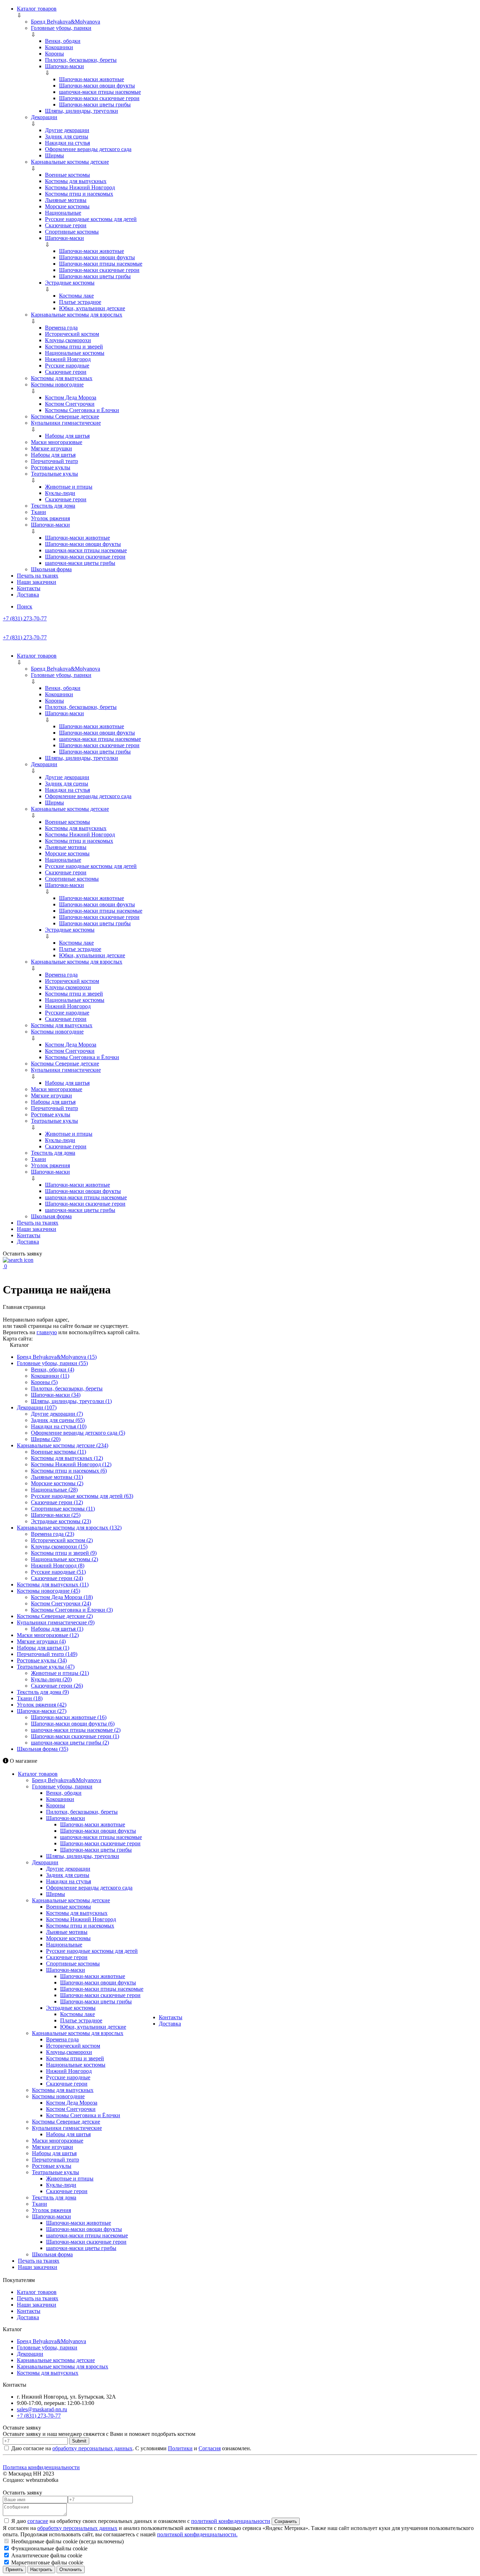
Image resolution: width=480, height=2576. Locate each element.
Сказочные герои (66, 225)
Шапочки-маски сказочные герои (99, 98)
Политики (180, 2448)
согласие (38, 2521)
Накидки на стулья (67, 143)
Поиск (25, 606)
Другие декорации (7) (57, 1414)
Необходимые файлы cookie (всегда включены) (67, 2541)
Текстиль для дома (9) (43, 1692)
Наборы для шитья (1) (57, 1629)
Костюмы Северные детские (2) (55, 1616)
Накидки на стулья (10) (59, 1426)
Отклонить (71, 2570)
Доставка (28, 595)
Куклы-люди (60, 493)
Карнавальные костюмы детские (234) (63, 1445)
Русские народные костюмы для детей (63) (82, 1496)
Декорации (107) (37, 1407)
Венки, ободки (63, 41)
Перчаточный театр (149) (47, 1654)
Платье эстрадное (80, 302)
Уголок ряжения (50, 518)
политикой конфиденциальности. (197, 2534)
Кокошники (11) (50, 1376)
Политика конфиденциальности (41, 2467)
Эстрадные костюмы (70, 283)
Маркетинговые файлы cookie (47, 2562)
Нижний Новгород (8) (58, 1566)
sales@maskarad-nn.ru (42, 2409)
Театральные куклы (54, 474)
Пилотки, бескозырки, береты (81, 60)
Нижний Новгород (68, 359)
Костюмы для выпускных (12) (67, 1458)
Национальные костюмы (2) (64, 1559)
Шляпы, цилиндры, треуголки (82, 111)
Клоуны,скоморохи (68, 340)
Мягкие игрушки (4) (41, 1641)
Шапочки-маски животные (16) (69, 1717)
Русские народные (67, 366)
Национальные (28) (54, 1490)
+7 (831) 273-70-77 (25, 618)
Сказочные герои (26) (57, 1686)
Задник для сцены (67, 136)
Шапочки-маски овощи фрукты (97, 86)
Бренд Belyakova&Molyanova (66, 22)
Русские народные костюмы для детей (91, 219)
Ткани (38, 512)
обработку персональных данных (92, 2448)
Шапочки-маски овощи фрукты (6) (73, 1724)
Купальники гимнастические (66, 423)
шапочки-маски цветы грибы (80, 563)
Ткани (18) (30, 1698)
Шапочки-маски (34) (56, 1395)
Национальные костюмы (75, 353)
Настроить (41, 2570)
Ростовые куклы (51, 467)
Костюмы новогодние (57, 384)
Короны (54, 54)
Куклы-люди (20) (51, 1679)
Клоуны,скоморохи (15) (59, 1547)
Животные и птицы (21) (60, 1673)
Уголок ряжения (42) (42, 1705)
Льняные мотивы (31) (57, 1477)
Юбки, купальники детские (92, 308)
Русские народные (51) (58, 1572)
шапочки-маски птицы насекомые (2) (76, 1730)
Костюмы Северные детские (65, 416)
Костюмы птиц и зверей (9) (64, 1553)
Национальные (63, 213)
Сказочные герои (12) (57, 1502)
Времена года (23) (53, 1534)
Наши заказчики (37, 582)
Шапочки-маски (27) (42, 1711)
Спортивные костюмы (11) (63, 1509)
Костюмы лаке (76, 296)
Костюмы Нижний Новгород (80, 187)
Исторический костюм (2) (62, 1540)
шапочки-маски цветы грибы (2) (70, 1743)
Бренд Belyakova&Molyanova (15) (57, 1357)
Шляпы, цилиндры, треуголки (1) (71, 1401)
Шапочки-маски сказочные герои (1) (75, 1736)
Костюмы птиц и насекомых (79, 194)
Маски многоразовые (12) (48, 1635)
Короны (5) (44, 1382)
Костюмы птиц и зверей (74, 347)
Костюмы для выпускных (76, 181)
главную (47, 1332)
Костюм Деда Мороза (71, 397)
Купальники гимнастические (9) (56, 1622)
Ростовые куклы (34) (42, 1660)
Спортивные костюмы (72, 232)
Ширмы (54, 155)
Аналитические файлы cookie (46, 2555)
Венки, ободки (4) (53, 1369)
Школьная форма (51, 569)
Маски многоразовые (57, 442)
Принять (14, 2570)
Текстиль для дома (53, 506)
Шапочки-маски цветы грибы (95, 105)
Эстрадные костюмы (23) (61, 1521)
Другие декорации (67, 130)
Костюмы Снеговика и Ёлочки (82, 410)
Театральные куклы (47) (46, 1667)
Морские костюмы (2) (57, 1483)
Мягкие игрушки (51, 448)
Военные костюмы (67, 175)
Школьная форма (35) (43, 1749)
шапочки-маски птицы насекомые (100, 92)
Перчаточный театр (54, 461)
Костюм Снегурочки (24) (61, 1603)
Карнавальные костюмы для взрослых (77, 315)
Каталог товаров (37, 9)
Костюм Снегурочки (70, 404)
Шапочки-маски (64, 66)
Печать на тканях (38, 576)
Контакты (29, 588)
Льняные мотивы (66, 200)
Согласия (210, 2448)
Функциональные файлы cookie (49, 2548)
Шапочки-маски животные (92, 79)
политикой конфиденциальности (231, 2521)
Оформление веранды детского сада (88, 149)
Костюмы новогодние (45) (48, 1591)
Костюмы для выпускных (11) (53, 1584)
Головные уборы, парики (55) (52, 1363)
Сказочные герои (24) (57, 1578)
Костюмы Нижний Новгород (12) (71, 1464)
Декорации (44, 117)
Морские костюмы (67, 206)
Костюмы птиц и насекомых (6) (69, 1471)
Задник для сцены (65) (58, 1420)
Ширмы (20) (46, 1439)
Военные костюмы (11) (59, 1452)
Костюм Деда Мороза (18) (62, 1597)
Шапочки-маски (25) (56, 1515)
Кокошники (59, 47)
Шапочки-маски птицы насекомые (101, 264)
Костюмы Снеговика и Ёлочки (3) (72, 1610)
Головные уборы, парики (61, 28)
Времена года (61, 328)
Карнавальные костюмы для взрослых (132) (69, 1528)
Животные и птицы (69, 487)
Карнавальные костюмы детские (70, 162)
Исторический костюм (72, 334)
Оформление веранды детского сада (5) (78, 1433)
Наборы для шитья (67, 436)
